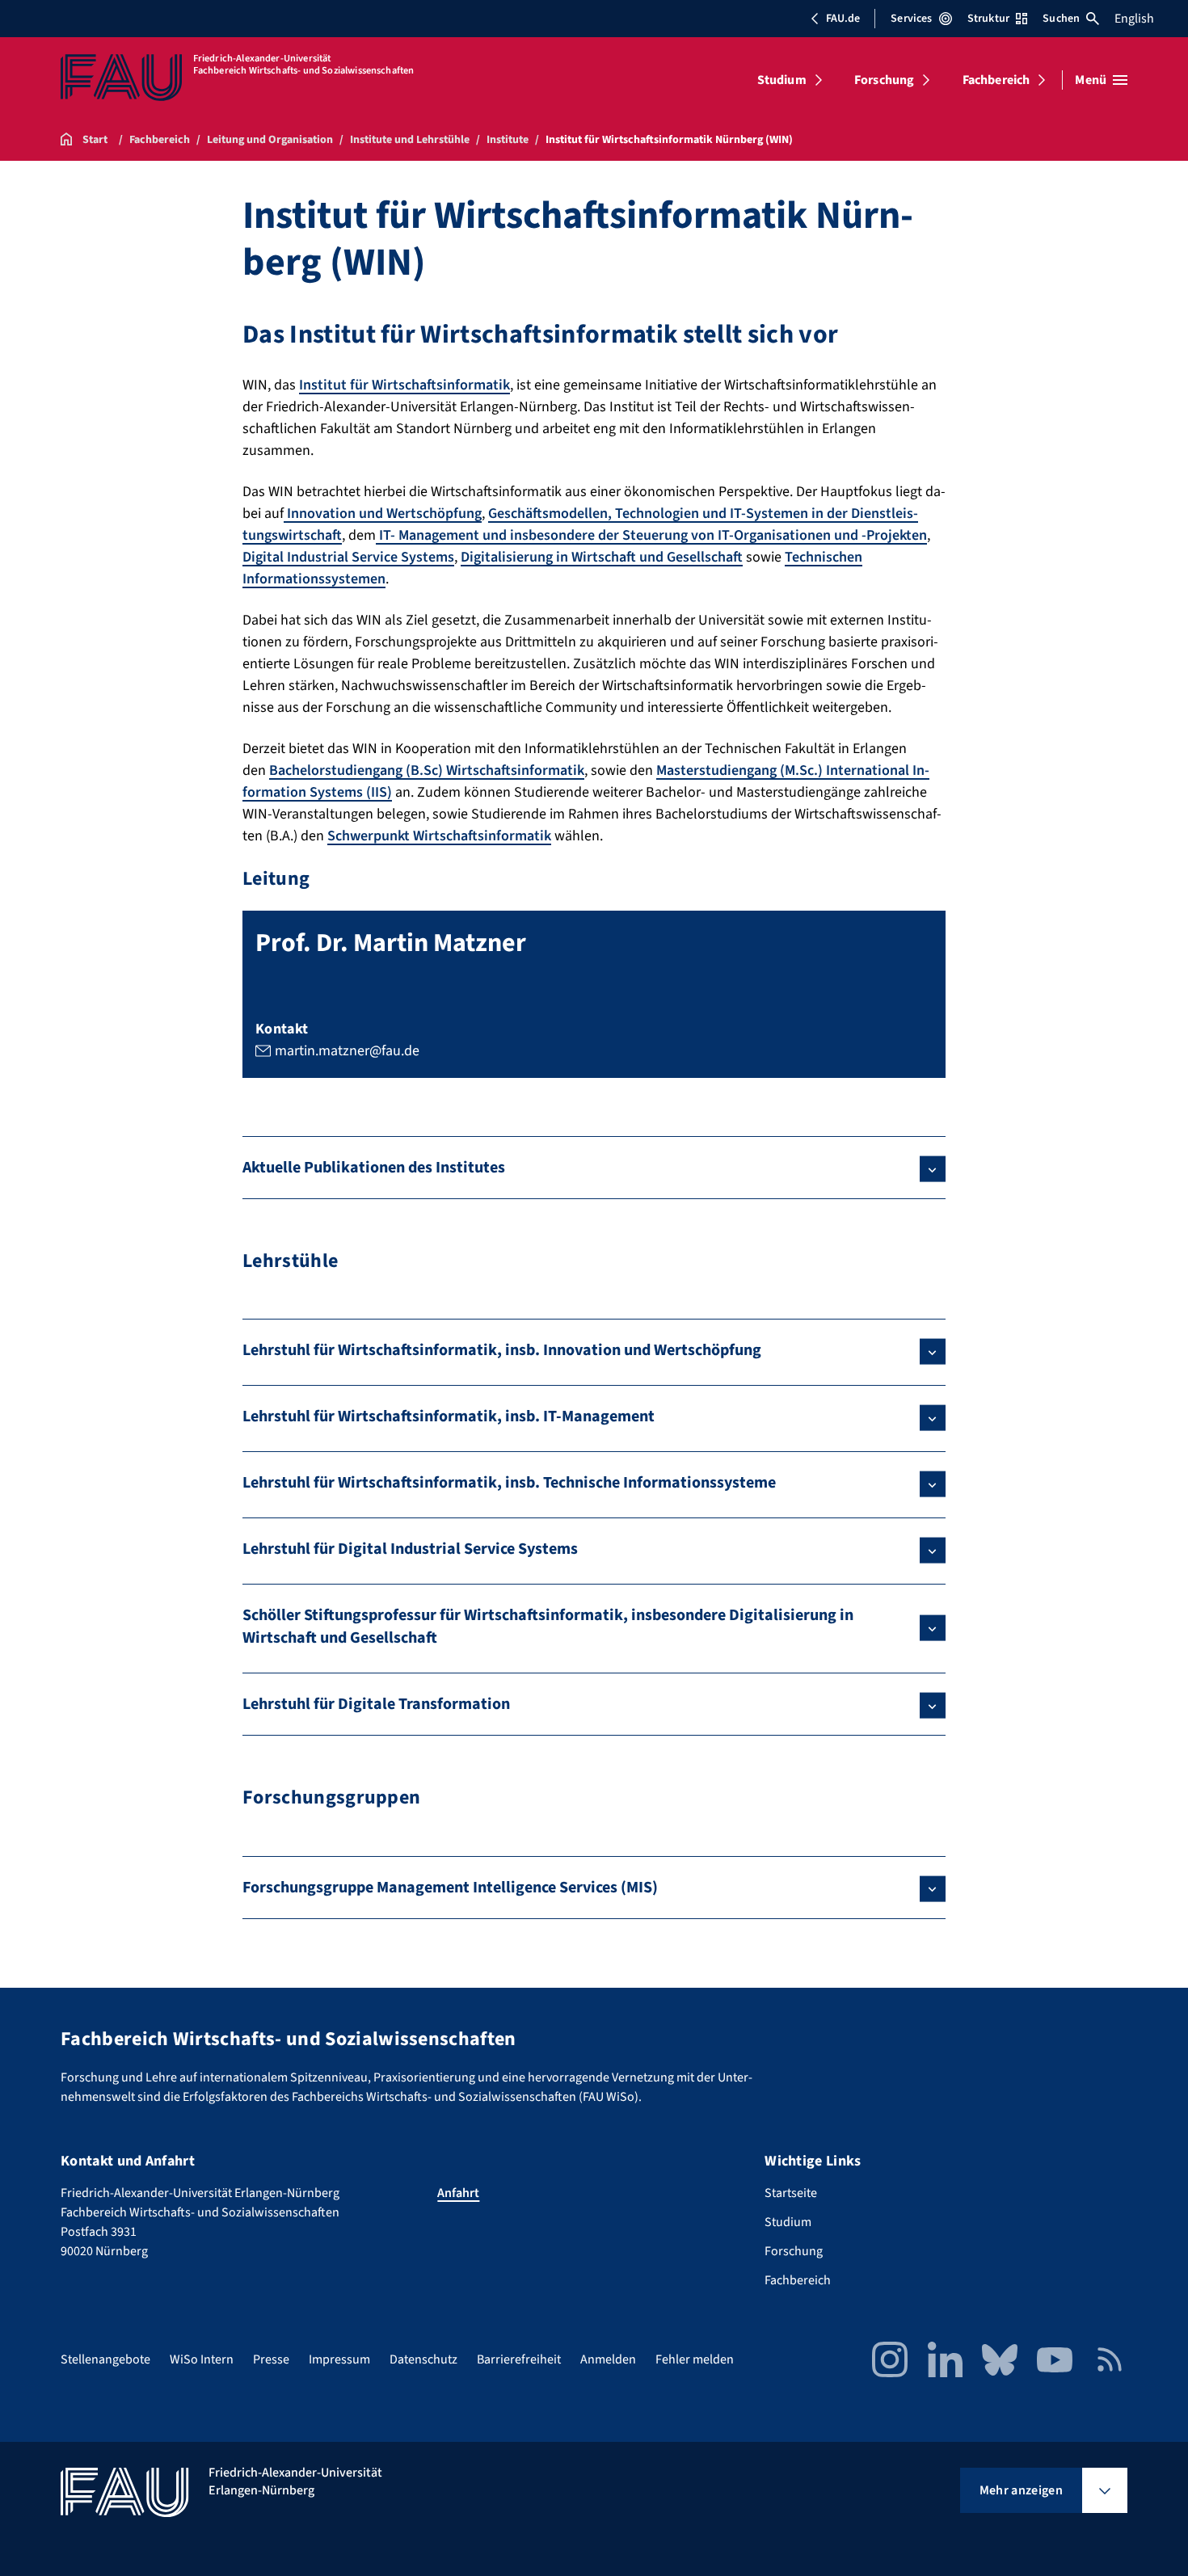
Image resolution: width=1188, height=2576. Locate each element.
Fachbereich (996, 80)
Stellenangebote (105, 2359)
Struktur (988, 19)
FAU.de (843, 19)
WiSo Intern (202, 2359)
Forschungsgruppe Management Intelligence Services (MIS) (450, 1888)
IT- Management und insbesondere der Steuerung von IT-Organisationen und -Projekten (651, 535)
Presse (271, 2359)
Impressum (339, 2359)
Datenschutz (423, 2359)
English (1134, 19)
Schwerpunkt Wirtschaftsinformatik (439, 836)
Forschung (884, 80)
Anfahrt (458, 2193)
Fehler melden (695, 2359)
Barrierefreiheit (519, 2359)
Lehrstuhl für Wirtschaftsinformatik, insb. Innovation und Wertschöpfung (502, 1350)
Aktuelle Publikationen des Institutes (374, 1168)
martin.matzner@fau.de (347, 1051)
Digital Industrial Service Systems (348, 557)
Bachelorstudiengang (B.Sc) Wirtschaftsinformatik (427, 770)
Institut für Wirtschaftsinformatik (404, 385)
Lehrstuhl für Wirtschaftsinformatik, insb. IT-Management (449, 1416)
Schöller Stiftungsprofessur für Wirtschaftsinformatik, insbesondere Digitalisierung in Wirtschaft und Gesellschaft (548, 1627)
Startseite (791, 2193)
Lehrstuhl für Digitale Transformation (376, 1704)
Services (911, 19)
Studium (782, 80)
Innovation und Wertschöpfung (383, 514)
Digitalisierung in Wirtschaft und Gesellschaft (602, 557)
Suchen (1061, 19)
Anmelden (608, 2359)
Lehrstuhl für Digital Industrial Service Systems (410, 1549)
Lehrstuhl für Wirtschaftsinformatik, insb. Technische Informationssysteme (509, 1483)
